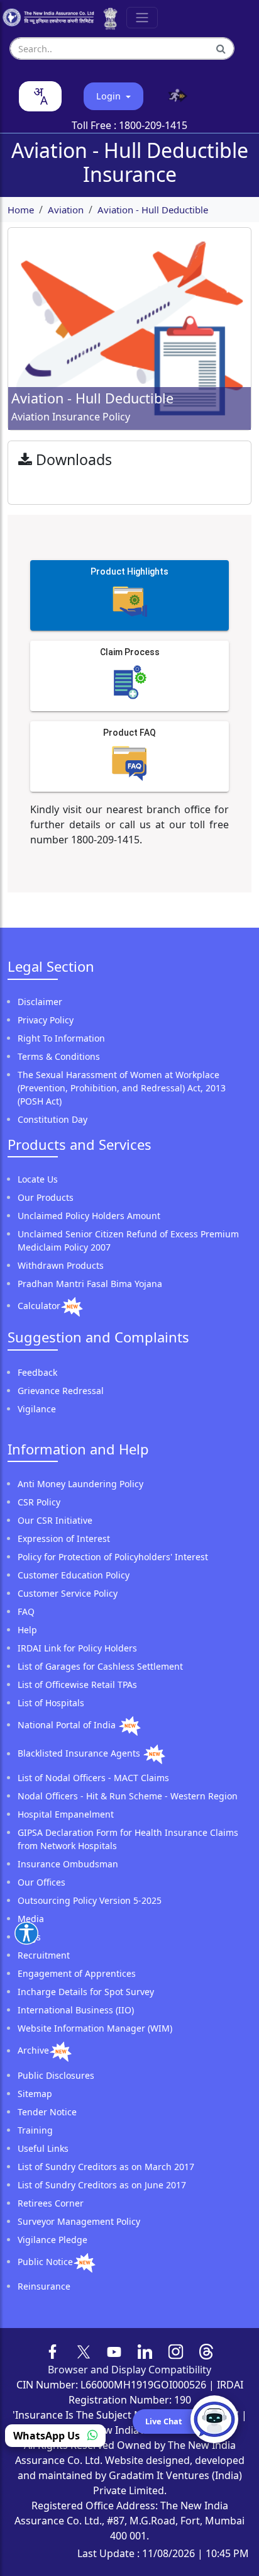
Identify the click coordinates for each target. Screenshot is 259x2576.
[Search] (221, 48)
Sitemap (35, 2094)
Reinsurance (44, 2286)
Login (110, 96)
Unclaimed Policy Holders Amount (89, 1216)
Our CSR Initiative (55, 1520)
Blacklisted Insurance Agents (80, 1754)
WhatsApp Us (48, 2436)
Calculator (39, 1306)
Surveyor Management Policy (79, 2221)
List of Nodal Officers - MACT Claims (93, 1778)
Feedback (37, 1372)
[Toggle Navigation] (142, 18)
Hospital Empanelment (66, 1814)
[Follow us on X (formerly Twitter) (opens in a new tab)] (84, 2351)
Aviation (66, 210)
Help (27, 1630)
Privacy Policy (46, 1020)
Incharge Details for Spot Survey (86, 1992)
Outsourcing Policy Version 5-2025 (90, 1900)
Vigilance (37, 1409)
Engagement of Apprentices (77, 1973)
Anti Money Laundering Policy (80, 1484)
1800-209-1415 (153, 125)
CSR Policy (39, 1502)
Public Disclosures (56, 2075)
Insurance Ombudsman (68, 1864)
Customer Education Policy (74, 1575)
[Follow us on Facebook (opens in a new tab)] (53, 2351)
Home (21, 210)
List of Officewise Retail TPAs (77, 1685)
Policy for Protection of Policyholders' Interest (113, 1557)
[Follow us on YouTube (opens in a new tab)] (114, 2351)
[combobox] (40, 96)
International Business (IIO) (76, 2010)
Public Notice (45, 2262)
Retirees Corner (51, 2203)
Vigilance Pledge (52, 2240)
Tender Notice (47, 2112)
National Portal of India (68, 1725)
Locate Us (38, 1179)
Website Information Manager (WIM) (95, 2028)
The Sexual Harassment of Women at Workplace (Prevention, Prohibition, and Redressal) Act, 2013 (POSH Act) (122, 1088)
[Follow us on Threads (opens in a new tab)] (207, 2351)
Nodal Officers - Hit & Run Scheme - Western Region (128, 1796)
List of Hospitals (51, 1703)
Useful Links (43, 2148)
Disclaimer (40, 1002)
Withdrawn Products (61, 1265)
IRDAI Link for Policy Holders (77, 1648)
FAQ (26, 1611)
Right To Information (61, 1038)
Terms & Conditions (59, 1056)
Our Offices (41, 1882)
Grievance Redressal (61, 1391)
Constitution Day (52, 1119)
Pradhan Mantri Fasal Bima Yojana (90, 1284)
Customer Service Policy (68, 1593)
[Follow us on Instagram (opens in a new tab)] (176, 2351)
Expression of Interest (64, 1538)
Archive (33, 2051)
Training (35, 2130)
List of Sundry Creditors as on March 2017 (106, 2167)
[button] (175, 96)
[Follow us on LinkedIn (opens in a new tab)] (145, 2351)
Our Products (46, 1197)
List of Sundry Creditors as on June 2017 (102, 2185)
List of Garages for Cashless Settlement (100, 1666)
